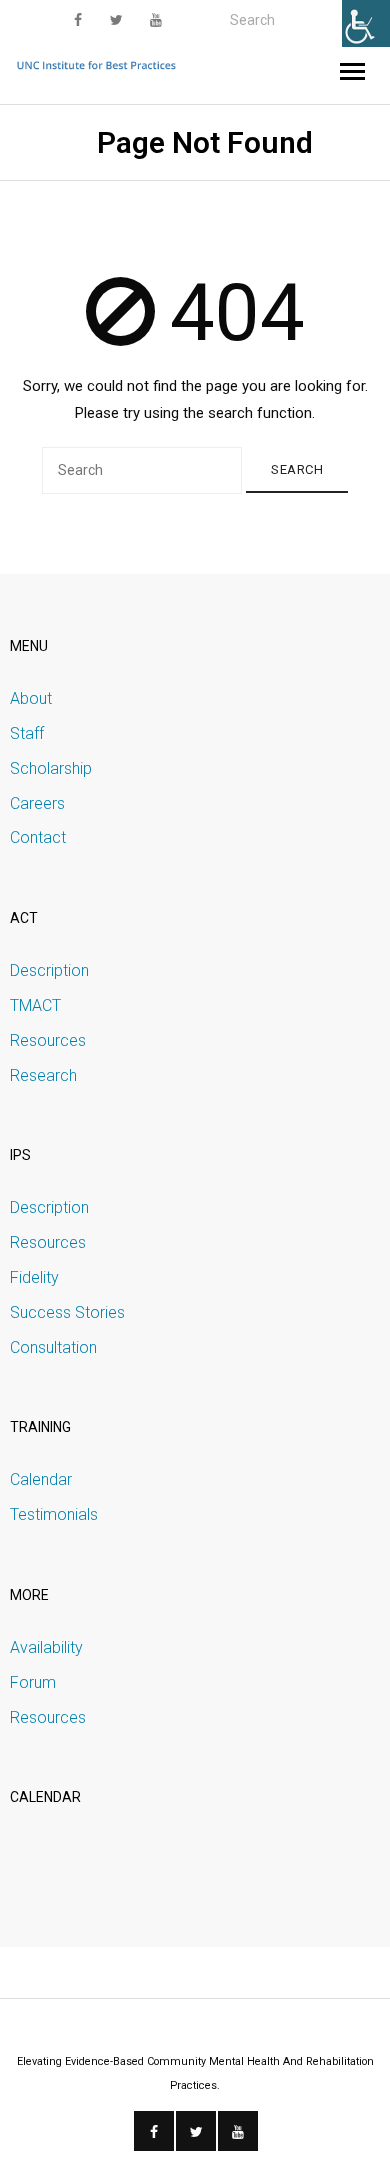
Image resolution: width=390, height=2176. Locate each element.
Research (43, 1075)
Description (49, 970)
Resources (48, 1040)
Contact (38, 837)
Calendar (41, 1479)
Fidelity (34, 1277)
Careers (37, 803)
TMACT (35, 1005)
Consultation (53, 1347)
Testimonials (54, 1514)
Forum (33, 1682)
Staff (27, 733)
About (31, 698)
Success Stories (67, 1312)
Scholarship (51, 768)
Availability (46, 1647)
